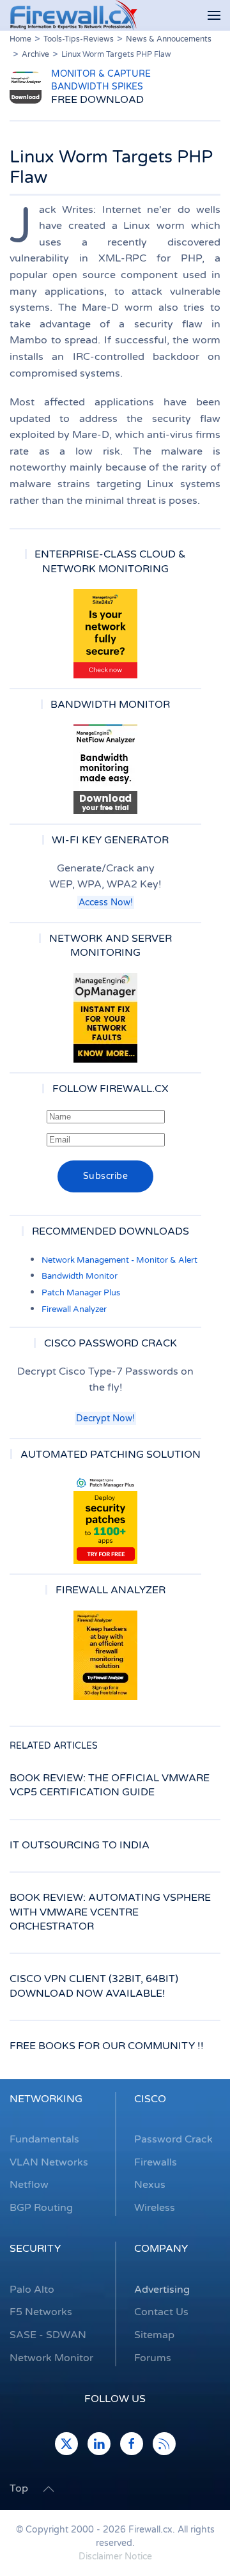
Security (35, 2249)
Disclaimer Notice (115, 2556)
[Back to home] (73, 15)
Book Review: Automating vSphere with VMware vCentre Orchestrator (110, 1912)
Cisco (150, 2099)
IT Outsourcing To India (80, 1845)
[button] (214, 16)
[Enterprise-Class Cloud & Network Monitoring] (105, 634)
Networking (46, 2099)
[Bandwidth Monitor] (105, 769)
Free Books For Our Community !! (107, 2046)
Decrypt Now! (105, 1418)
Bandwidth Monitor (80, 1276)
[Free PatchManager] (105, 1519)
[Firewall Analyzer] (105, 1655)
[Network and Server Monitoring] (105, 1017)
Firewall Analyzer (74, 1309)
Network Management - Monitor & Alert (119, 1260)
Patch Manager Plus (81, 1293)
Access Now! (106, 902)
